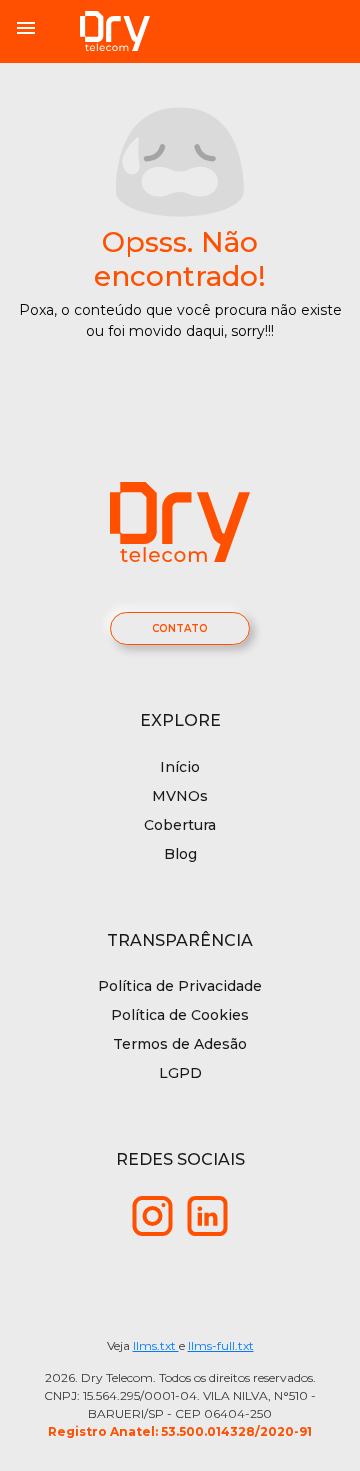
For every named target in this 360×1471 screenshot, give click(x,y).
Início (180, 767)
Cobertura (180, 825)
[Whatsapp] (152, 1215)
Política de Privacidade (180, 986)
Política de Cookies (180, 1015)
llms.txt (156, 1345)
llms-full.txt (221, 1345)
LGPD (180, 1073)
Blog (180, 854)
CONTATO (180, 628)
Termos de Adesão (180, 1044)
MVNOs (180, 796)
